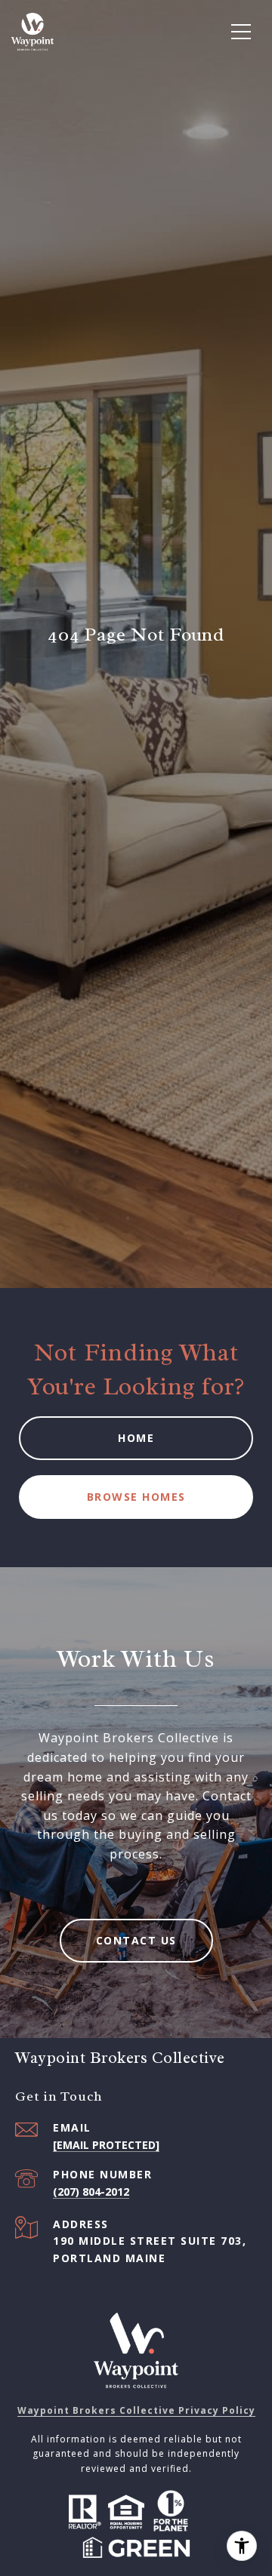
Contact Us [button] (136, 1940)
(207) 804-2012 (91, 2192)
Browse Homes (136, 1497)
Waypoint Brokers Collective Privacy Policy (136, 2410)
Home (136, 1438)
